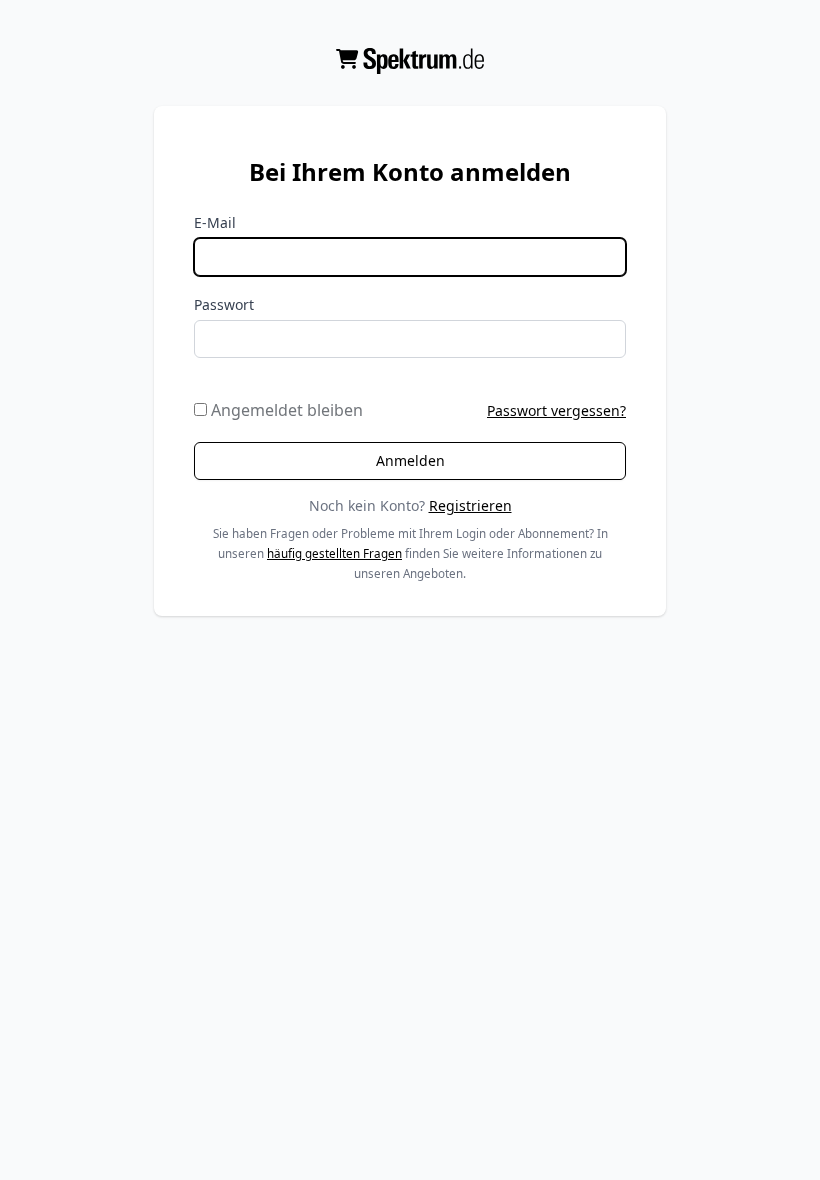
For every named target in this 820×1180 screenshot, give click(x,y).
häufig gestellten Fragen (334, 553)
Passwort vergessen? (556, 410)
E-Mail (215, 222)
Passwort (224, 304)
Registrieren (470, 505)
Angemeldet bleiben (285, 410)
